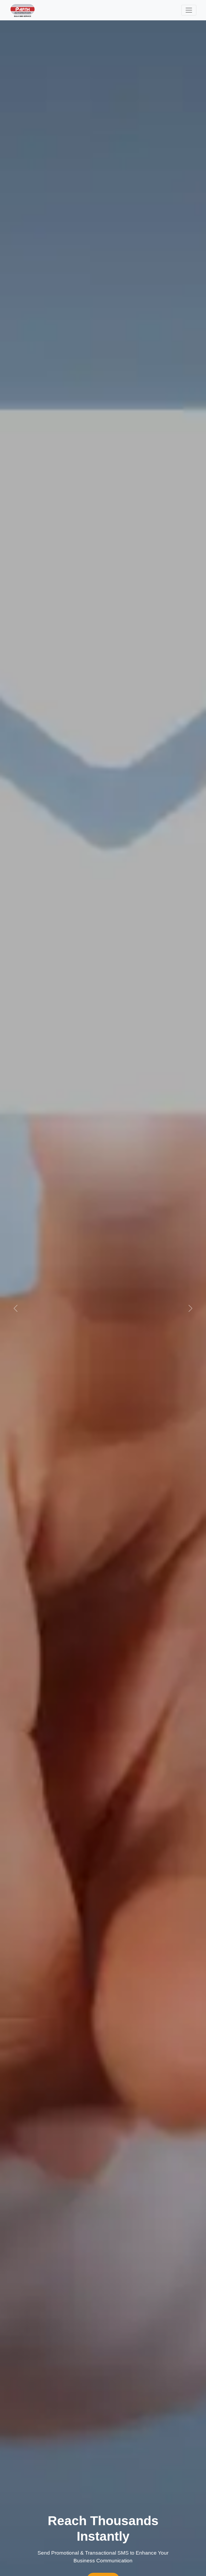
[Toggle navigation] (189, 10)
